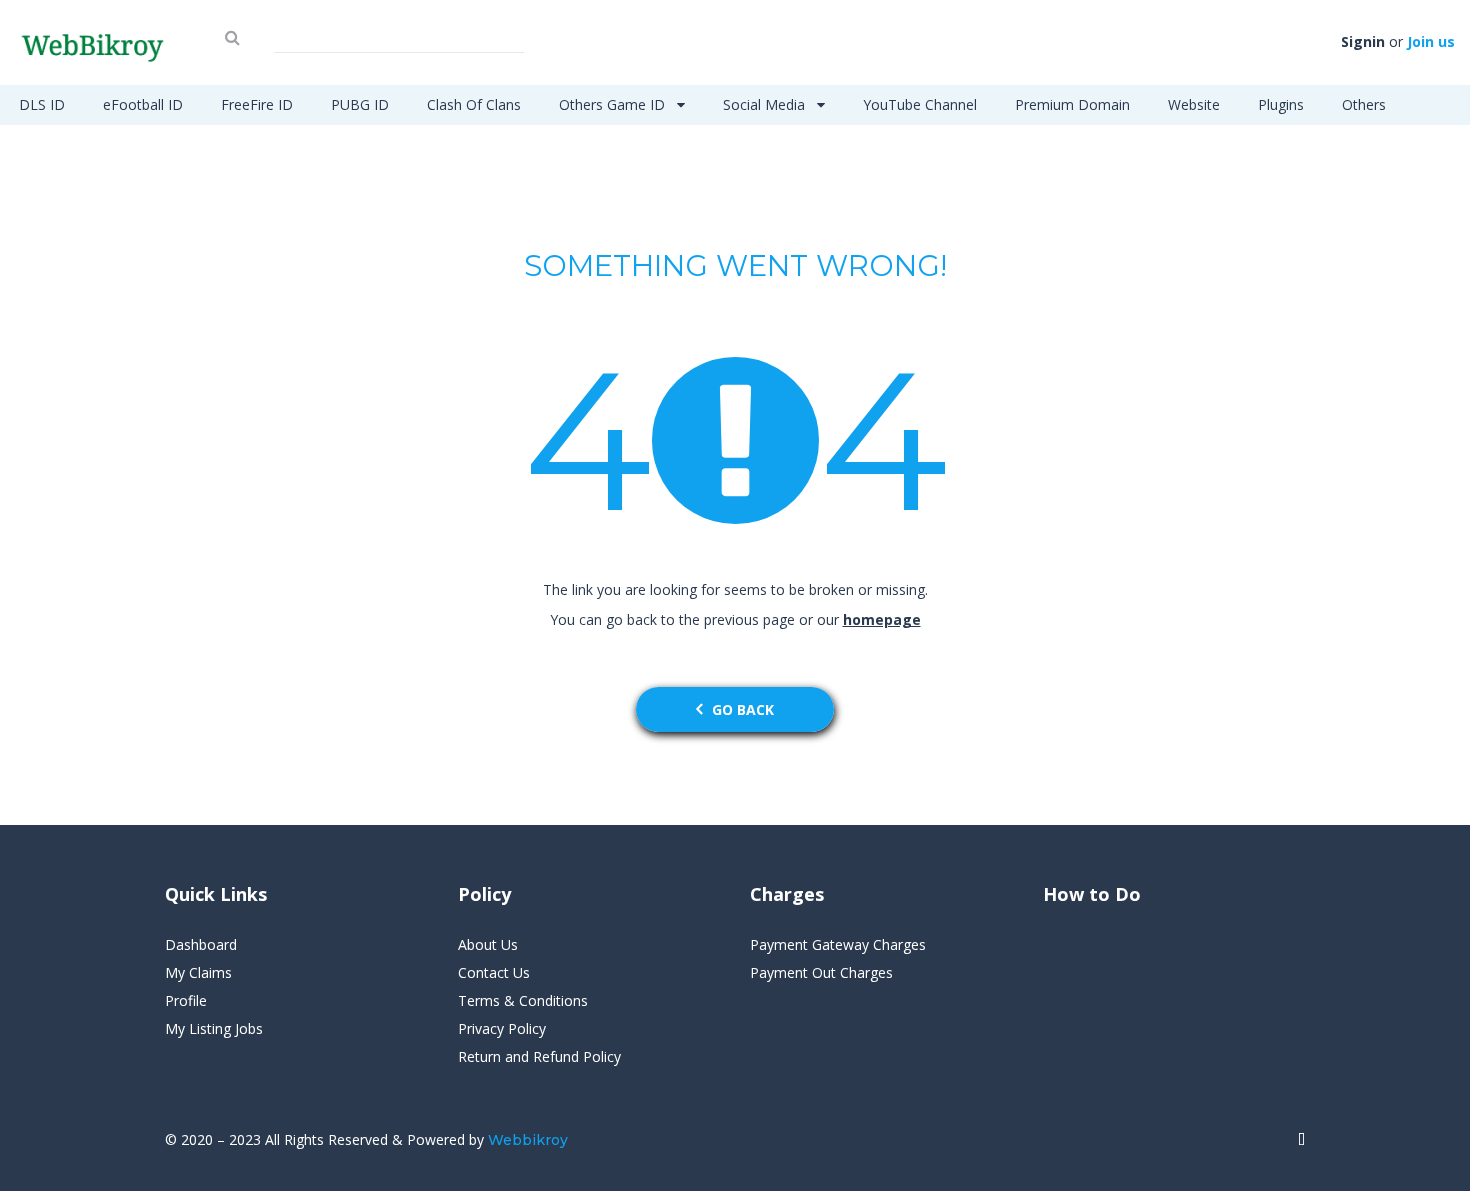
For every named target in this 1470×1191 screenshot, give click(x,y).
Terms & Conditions (523, 1000)
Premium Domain (1072, 104)
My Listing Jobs (214, 1028)
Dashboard (201, 944)
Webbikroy (528, 1140)
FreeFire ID (257, 104)
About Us (488, 944)
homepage (882, 619)
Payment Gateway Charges (838, 944)
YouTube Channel (920, 104)
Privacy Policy (502, 1028)
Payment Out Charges (821, 972)
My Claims (198, 972)
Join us (1431, 41)
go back (743, 709)
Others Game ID (614, 104)
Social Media (766, 104)
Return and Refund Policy (539, 1056)
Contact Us (494, 972)
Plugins (1281, 104)
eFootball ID (143, 104)
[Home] (1301, 1140)
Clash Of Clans (474, 104)
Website (1194, 104)
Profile (186, 1000)
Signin (1363, 41)
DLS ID (42, 104)
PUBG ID (360, 104)
